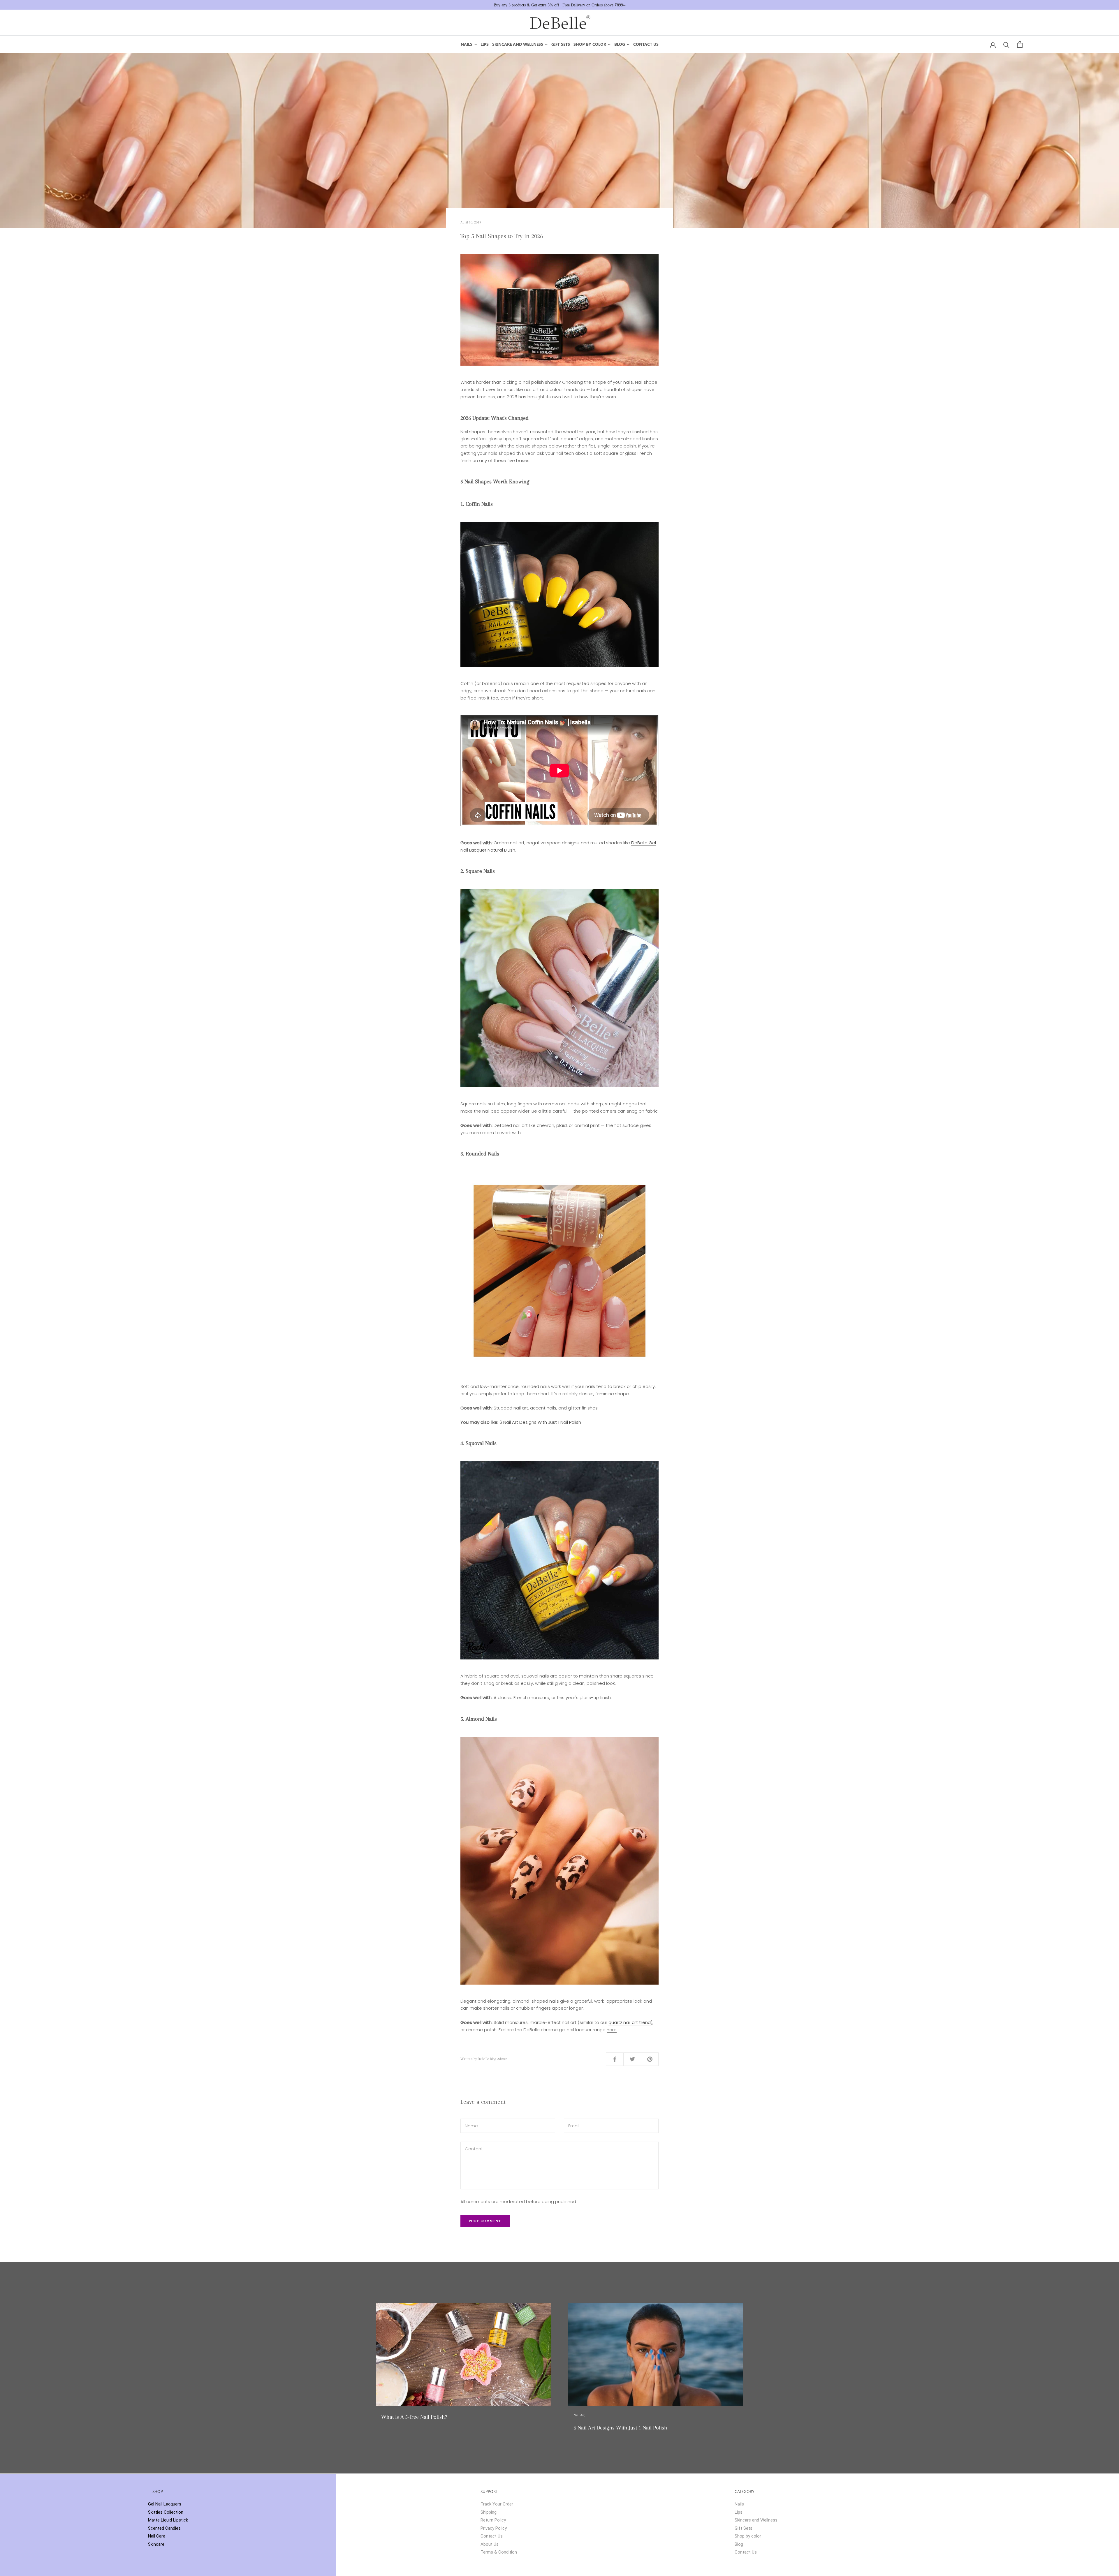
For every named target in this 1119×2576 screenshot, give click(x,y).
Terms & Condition (499, 2552)
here (612, 2030)
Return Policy (493, 2520)
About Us (490, 2544)
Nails (467, 44)
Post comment (485, 2221)
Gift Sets (561, 44)
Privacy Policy (494, 2528)
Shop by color (590, 44)
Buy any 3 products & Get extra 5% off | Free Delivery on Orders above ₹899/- (560, 5)
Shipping (489, 2512)
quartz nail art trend (630, 2022)
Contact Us (646, 44)
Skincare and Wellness (518, 44)
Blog (620, 44)
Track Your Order (497, 2504)
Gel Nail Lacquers (165, 2504)
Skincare (156, 2544)
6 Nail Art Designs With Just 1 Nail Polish (540, 1422)
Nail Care (157, 2536)
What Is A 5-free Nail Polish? (414, 2417)
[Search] (1006, 44)
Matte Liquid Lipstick (168, 2520)
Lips (485, 44)
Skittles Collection (166, 2512)
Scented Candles (164, 2528)
